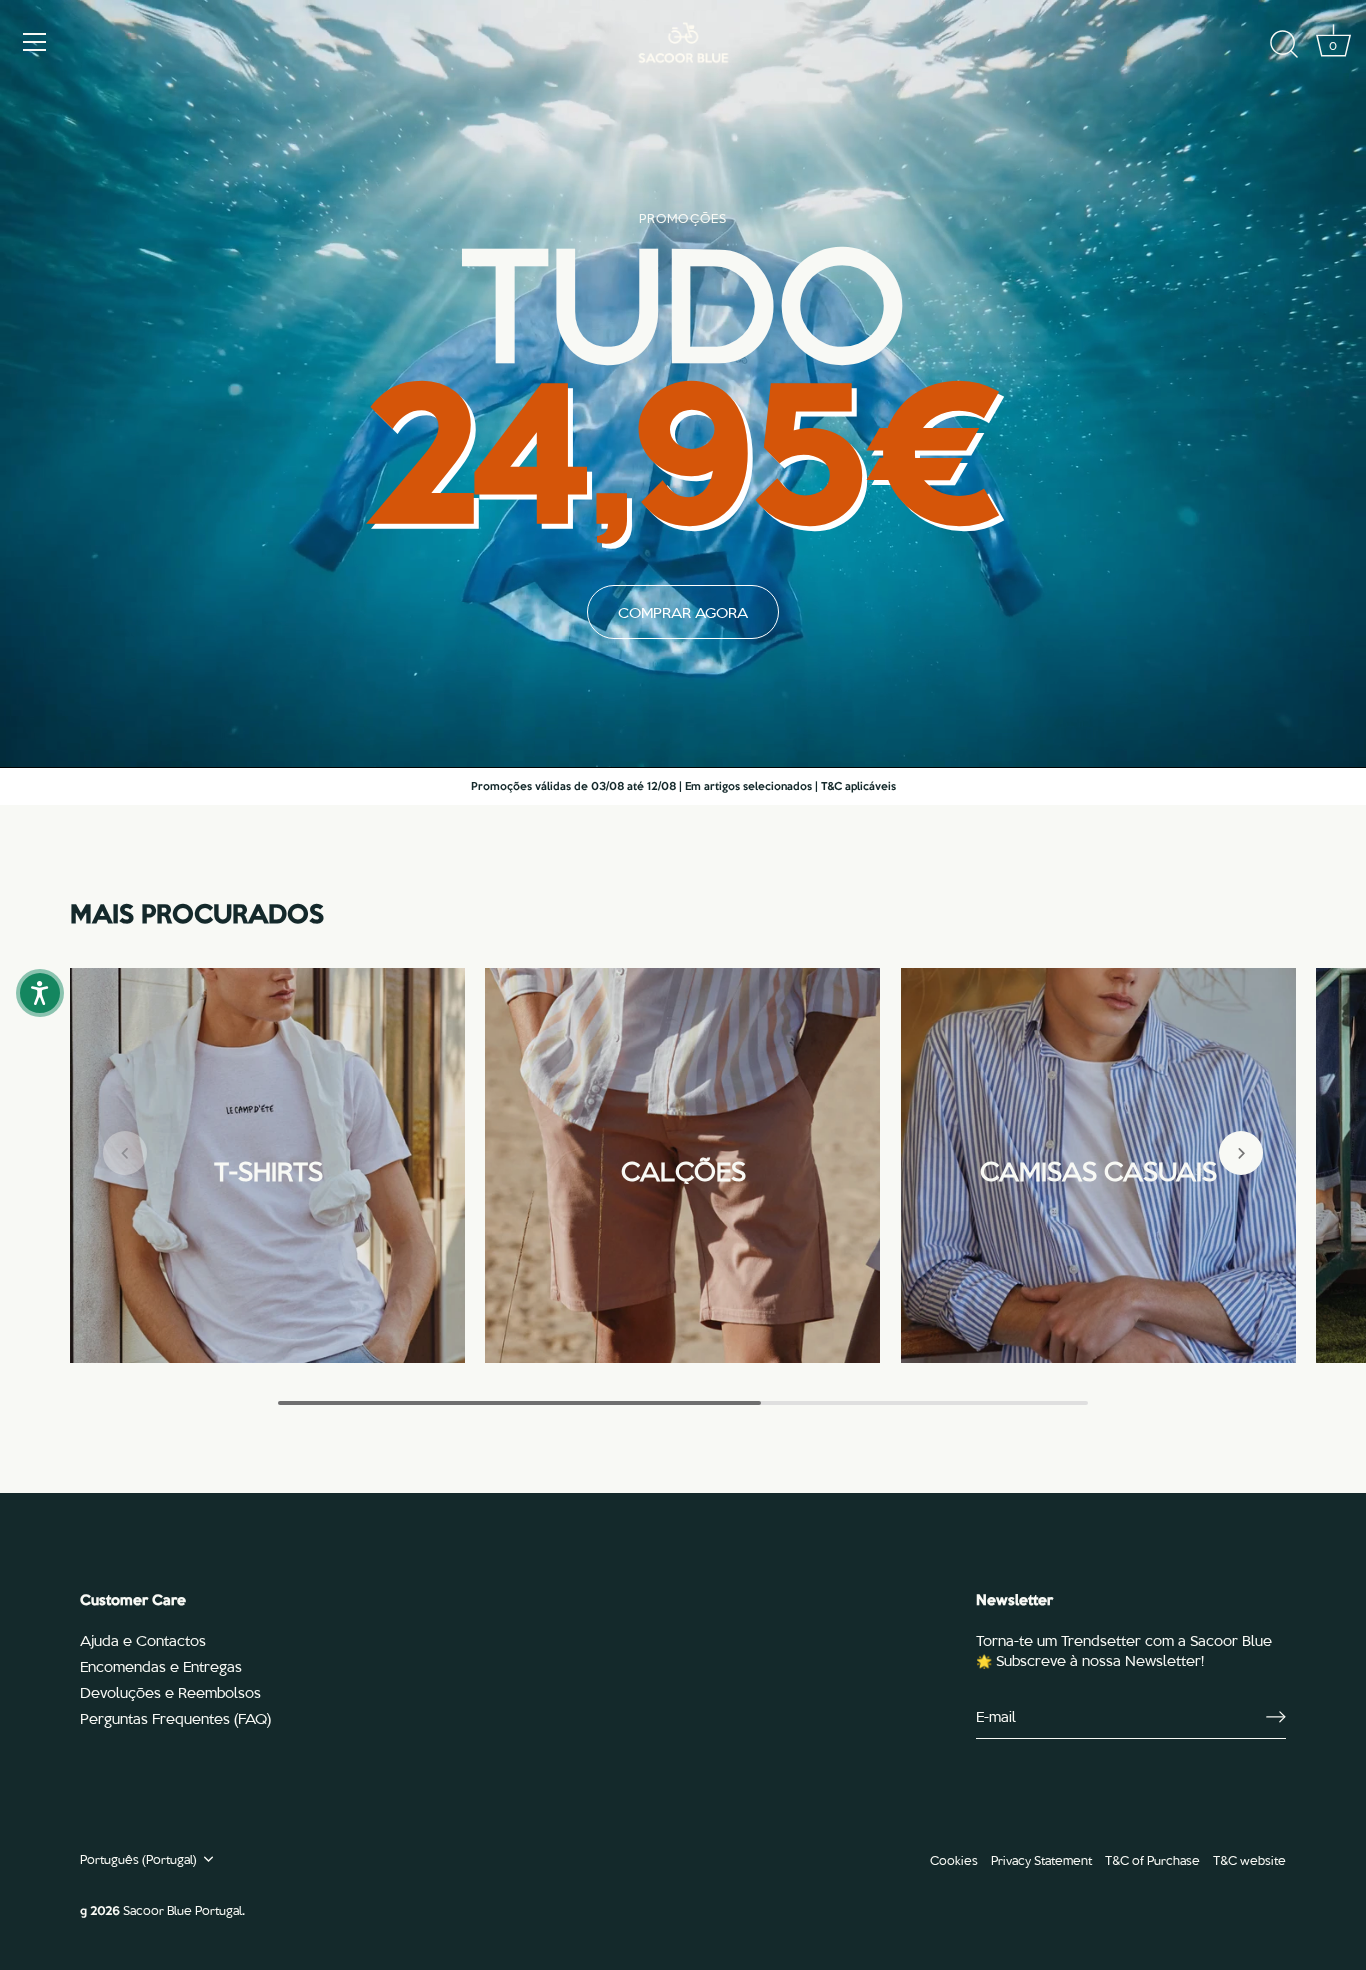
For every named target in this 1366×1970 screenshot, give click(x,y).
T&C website (1249, 1859)
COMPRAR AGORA (683, 612)
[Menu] (35, 42)
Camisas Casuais (1098, 1167)
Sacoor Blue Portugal (182, 1909)
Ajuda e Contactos (143, 1640)
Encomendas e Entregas (161, 1666)
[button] (125, 1153)
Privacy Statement (1041, 1859)
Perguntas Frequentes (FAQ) (175, 1718)
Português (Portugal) (138, 1859)
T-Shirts (267, 1167)
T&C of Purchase (1152, 1859)
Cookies (954, 1859)
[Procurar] (1284, 45)
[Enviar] (1276, 1716)
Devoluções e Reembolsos (170, 1692)
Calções (682, 1167)
